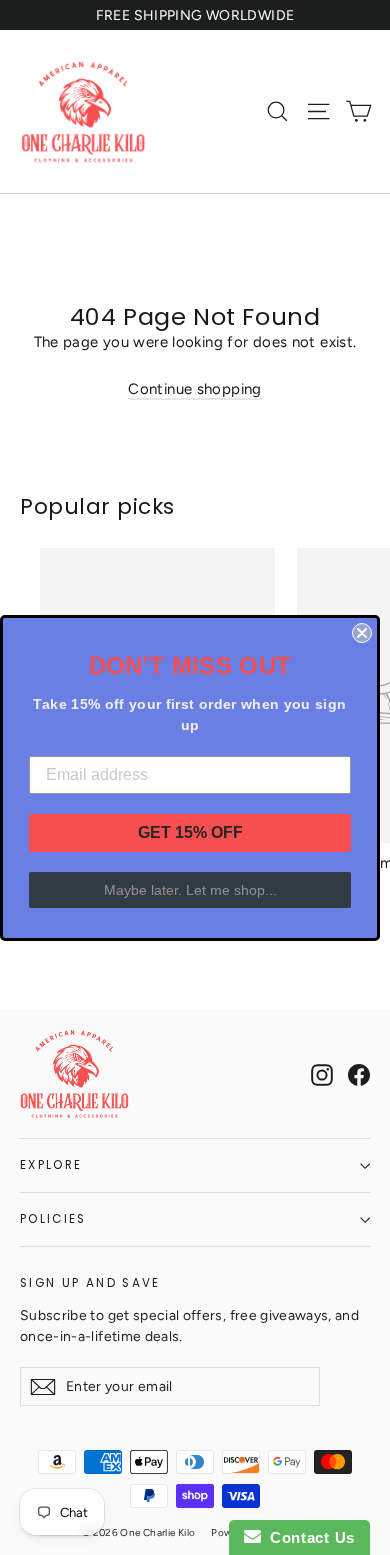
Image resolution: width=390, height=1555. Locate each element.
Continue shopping (194, 389)
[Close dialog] (362, 633)
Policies (53, 1219)
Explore (51, 1165)
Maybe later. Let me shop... (190, 890)
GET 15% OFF (190, 832)
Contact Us (308, 1537)
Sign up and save (90, 1282)
